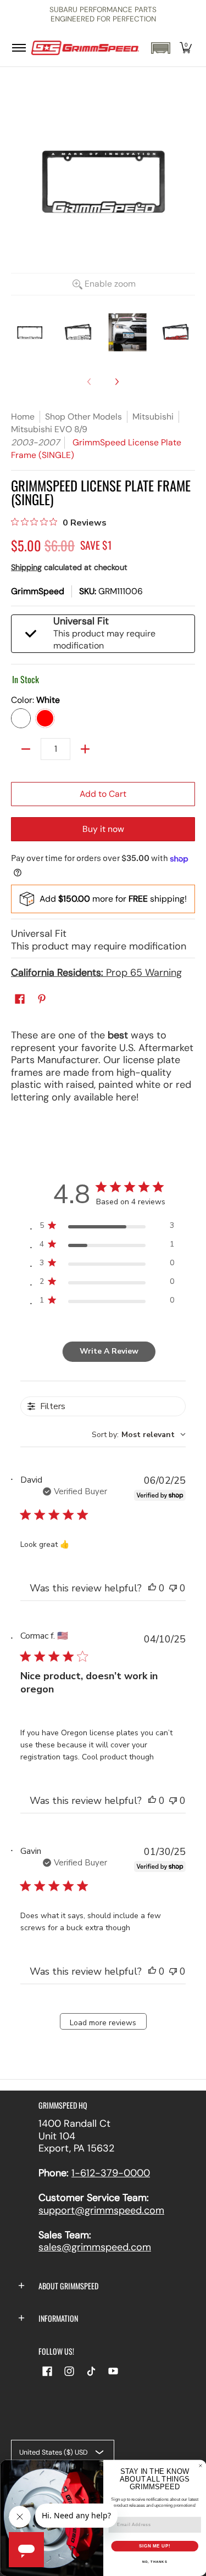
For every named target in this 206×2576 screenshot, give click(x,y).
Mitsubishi (153, 417)
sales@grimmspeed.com (95, 2247)
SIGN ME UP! (154, 2546)
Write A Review (109, 1351)
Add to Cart (103, 794)
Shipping (26, 567)
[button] (160, 48)
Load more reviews (103, 2023)
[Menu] (18, 48)
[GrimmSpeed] (85, 48)
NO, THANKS (154, 2562)
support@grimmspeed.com (101, 2210)
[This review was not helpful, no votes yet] (173, 1588)
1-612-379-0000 (111, 2173)
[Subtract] (26, 749)
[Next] (116, 382)
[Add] (85, 749)
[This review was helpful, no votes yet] (152, 1588)
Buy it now (103, 829)
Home (23, 417)
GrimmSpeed (38, 591)
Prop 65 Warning (96, 973)
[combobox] (139, 1435)
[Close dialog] (201, 2466)
